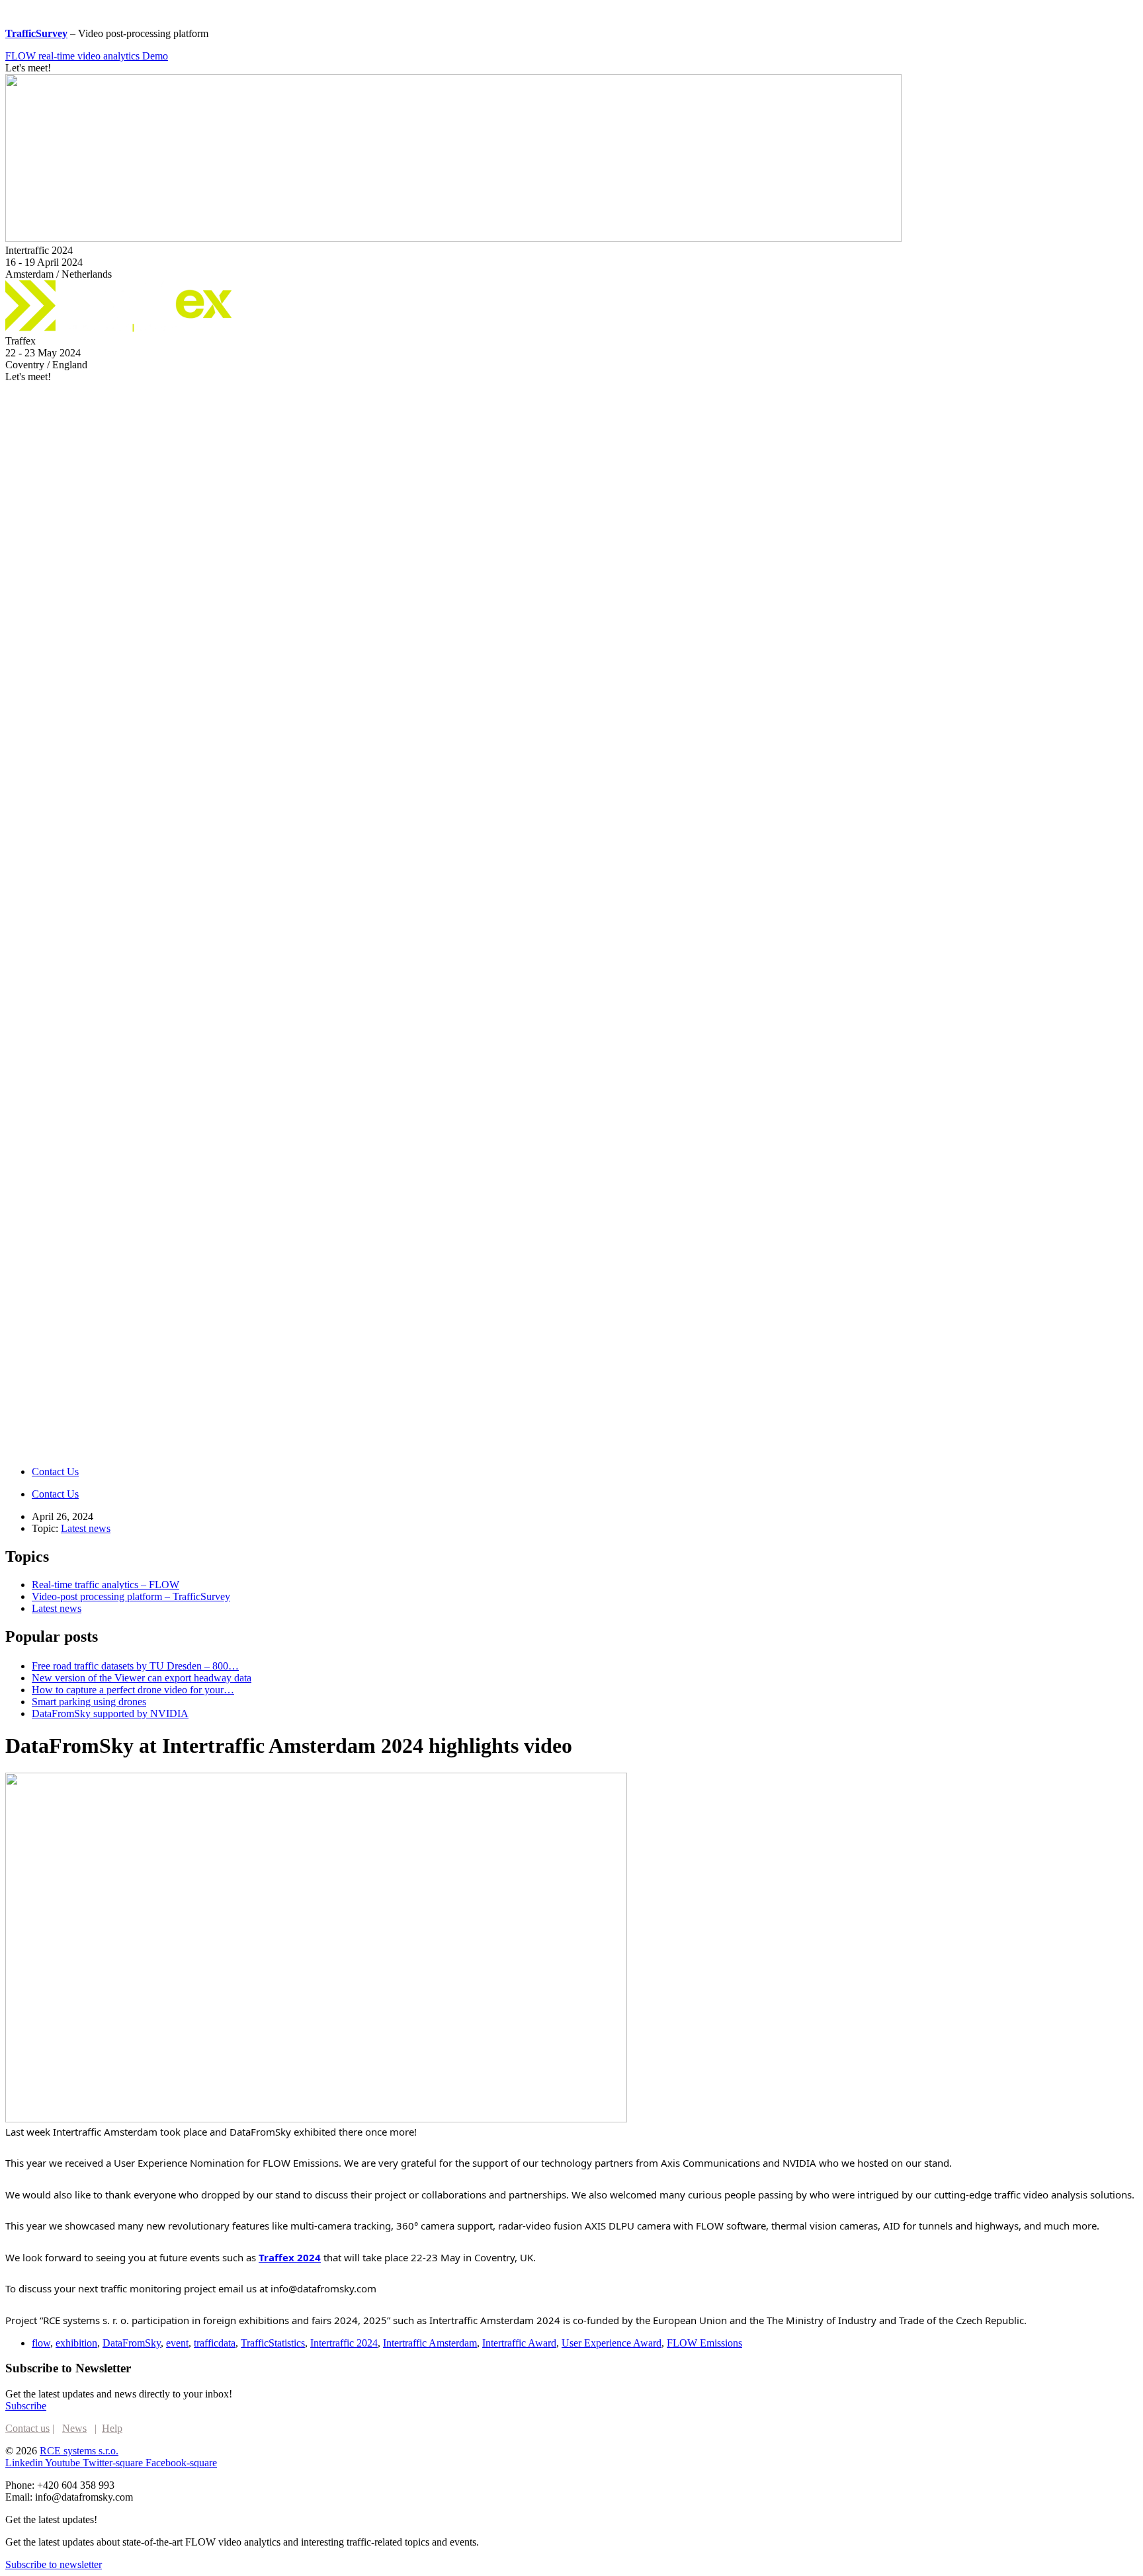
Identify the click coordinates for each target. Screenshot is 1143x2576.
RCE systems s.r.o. (79, 2451)
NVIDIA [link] (799, 2163)
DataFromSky (132, 2343)
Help (112, 2428)
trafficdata (215, 2343)
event (177, 2343)
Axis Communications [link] (710, 2163)
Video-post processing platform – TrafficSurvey (131, 1596)
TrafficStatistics (273, 2343)
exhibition (76, 2343)
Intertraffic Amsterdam (430, 2343)
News (74, 2428)
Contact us (27, 2428)
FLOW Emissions (704, 2343)
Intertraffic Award (519, 2343)
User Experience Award (612, 2343)
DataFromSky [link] (260, 2132)
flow (41, 2343)
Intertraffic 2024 (344, 2343)
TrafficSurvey (36, 33)
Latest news (86, 1528)
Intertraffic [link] (77, 2132)
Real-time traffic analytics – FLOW (106, 1585)
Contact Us (55, 1471)
